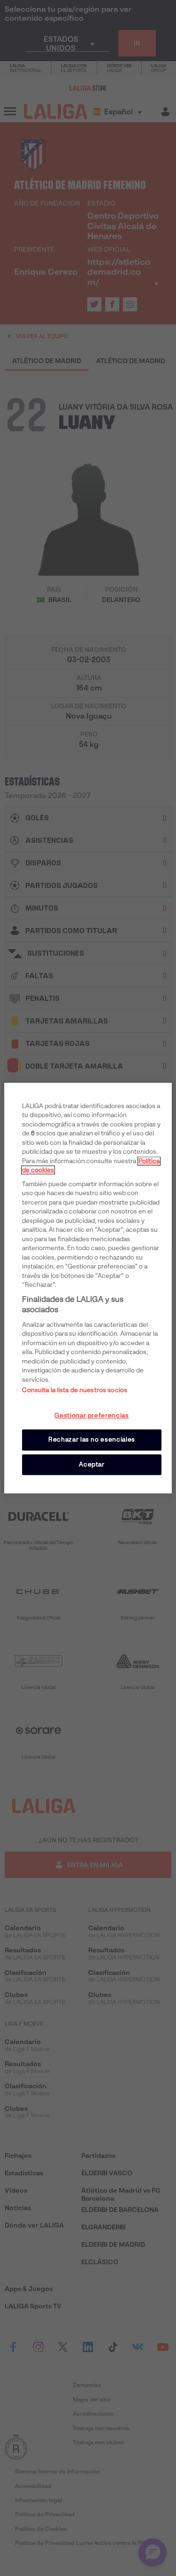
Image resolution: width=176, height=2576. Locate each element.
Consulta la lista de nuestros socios (75, 1391)
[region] (88, 1288)
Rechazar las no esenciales (92, 1440)
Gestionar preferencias (92, 1416)
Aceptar (92, 1464)
